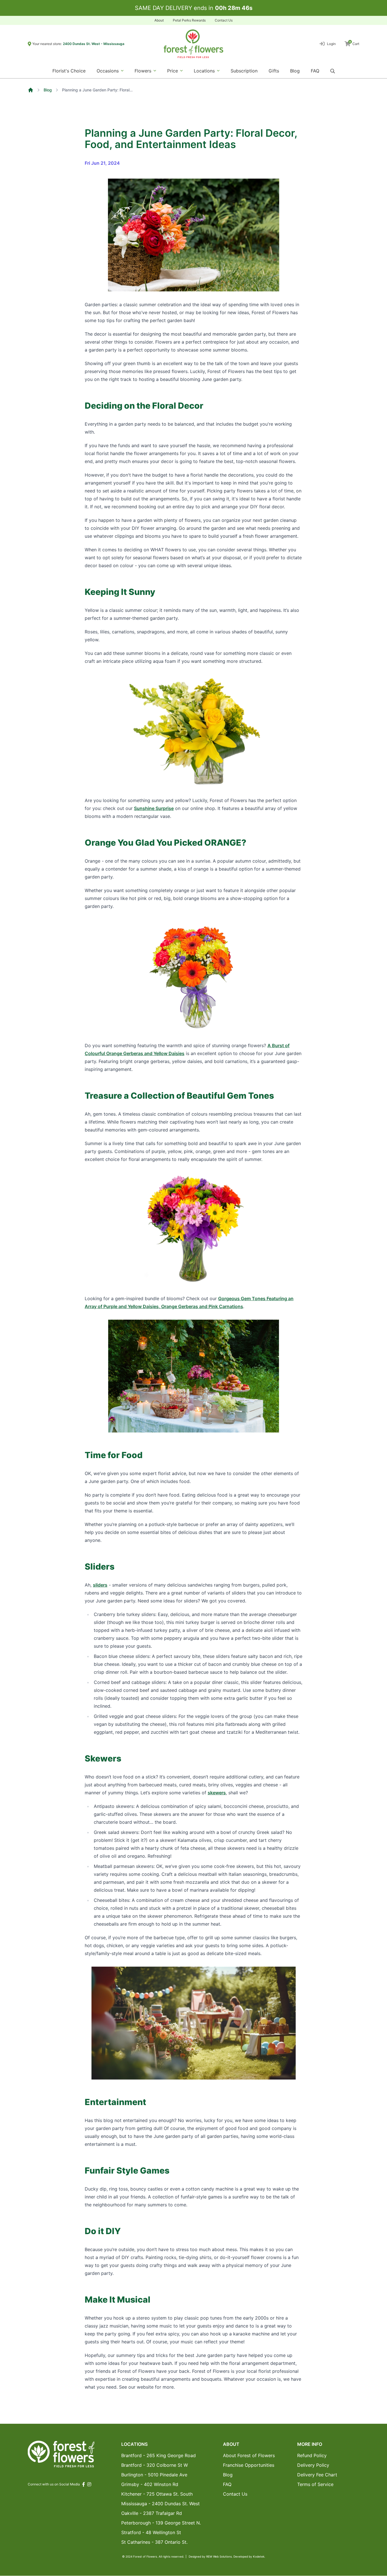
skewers (217, 1793)
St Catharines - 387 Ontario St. (154, 2542)
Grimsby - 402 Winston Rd (150, 2484)
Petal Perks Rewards (189, 20)
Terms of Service (315, 2484)
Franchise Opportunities (249, 2465)
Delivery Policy (313, 2465)
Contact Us (224, 20)
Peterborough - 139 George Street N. (161, 2523)
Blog (295, 71)
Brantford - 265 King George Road (159, 2455)
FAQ (315, 71)
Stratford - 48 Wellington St (151, 2532)
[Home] (31, 90)
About (159, 20)
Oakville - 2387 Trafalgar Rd (152, 2513)
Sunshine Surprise (154, 808)
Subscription (244, 71)
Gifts (274, 71)
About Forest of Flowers (249, 2455)
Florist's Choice (69, 71)
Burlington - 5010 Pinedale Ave (154, 2475)
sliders (100, 1585)
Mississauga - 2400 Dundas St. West (160, 2504)
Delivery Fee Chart (317, 2475)
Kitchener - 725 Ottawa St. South (157, 2494)
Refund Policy (312, 2455)
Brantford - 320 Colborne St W (155, 2465)
